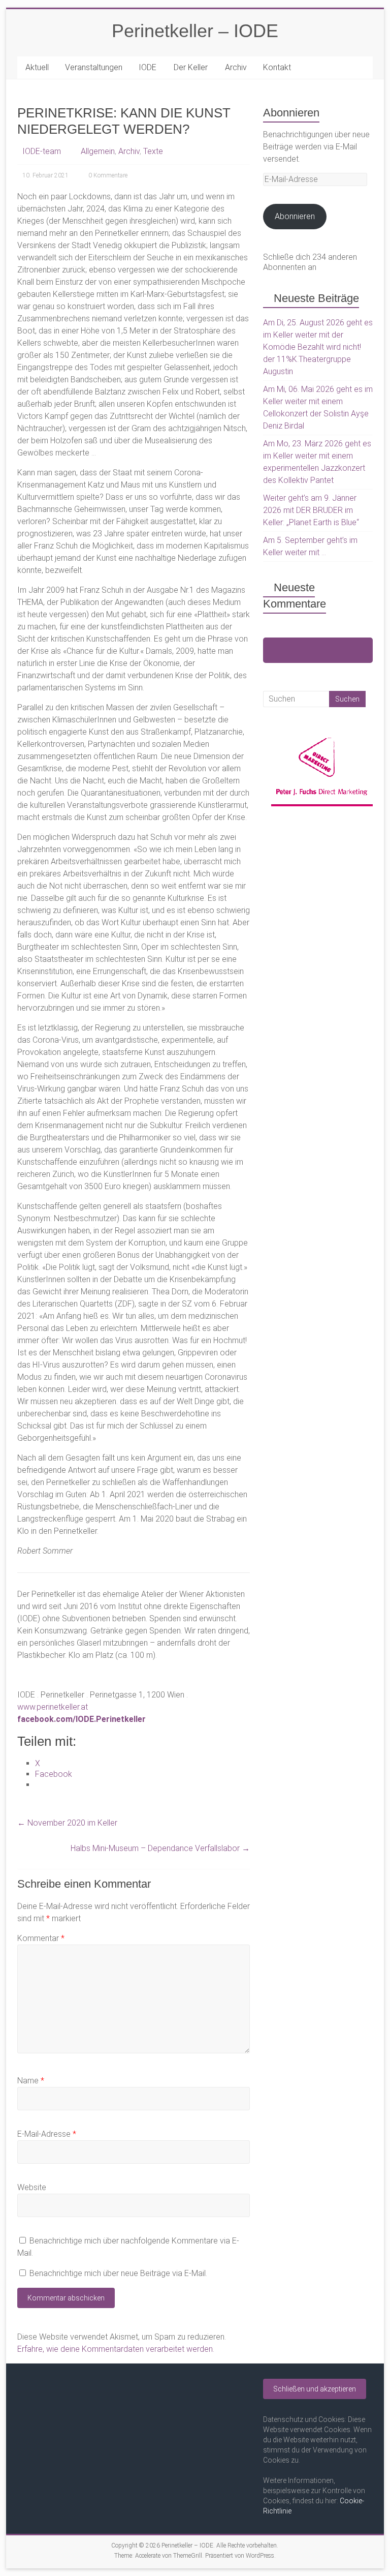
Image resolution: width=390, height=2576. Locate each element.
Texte (153, 151)
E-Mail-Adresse (47, 2134)
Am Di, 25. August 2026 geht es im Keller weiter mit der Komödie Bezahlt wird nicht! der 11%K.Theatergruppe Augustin (318, 347)
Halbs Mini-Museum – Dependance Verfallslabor (160, 1848)
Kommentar (41, 1938)
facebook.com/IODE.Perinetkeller (82, 1719)
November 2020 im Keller (67, 1823)
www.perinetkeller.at (53, 1707)
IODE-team (42, 151)
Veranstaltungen (94, 67)
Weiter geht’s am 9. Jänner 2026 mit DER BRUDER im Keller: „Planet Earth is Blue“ (311, 510)
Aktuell (37, 67)
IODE (148, 67)
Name (31, 2081)
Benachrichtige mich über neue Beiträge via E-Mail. (118, 2273)
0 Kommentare (108, 175)
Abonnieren (295, 216)
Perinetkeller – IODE (195, 31)
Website (32, 2187)
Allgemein (98, 151)
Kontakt (277, 67)
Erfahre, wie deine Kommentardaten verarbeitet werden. (116, 2349)
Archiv (236, 67)
